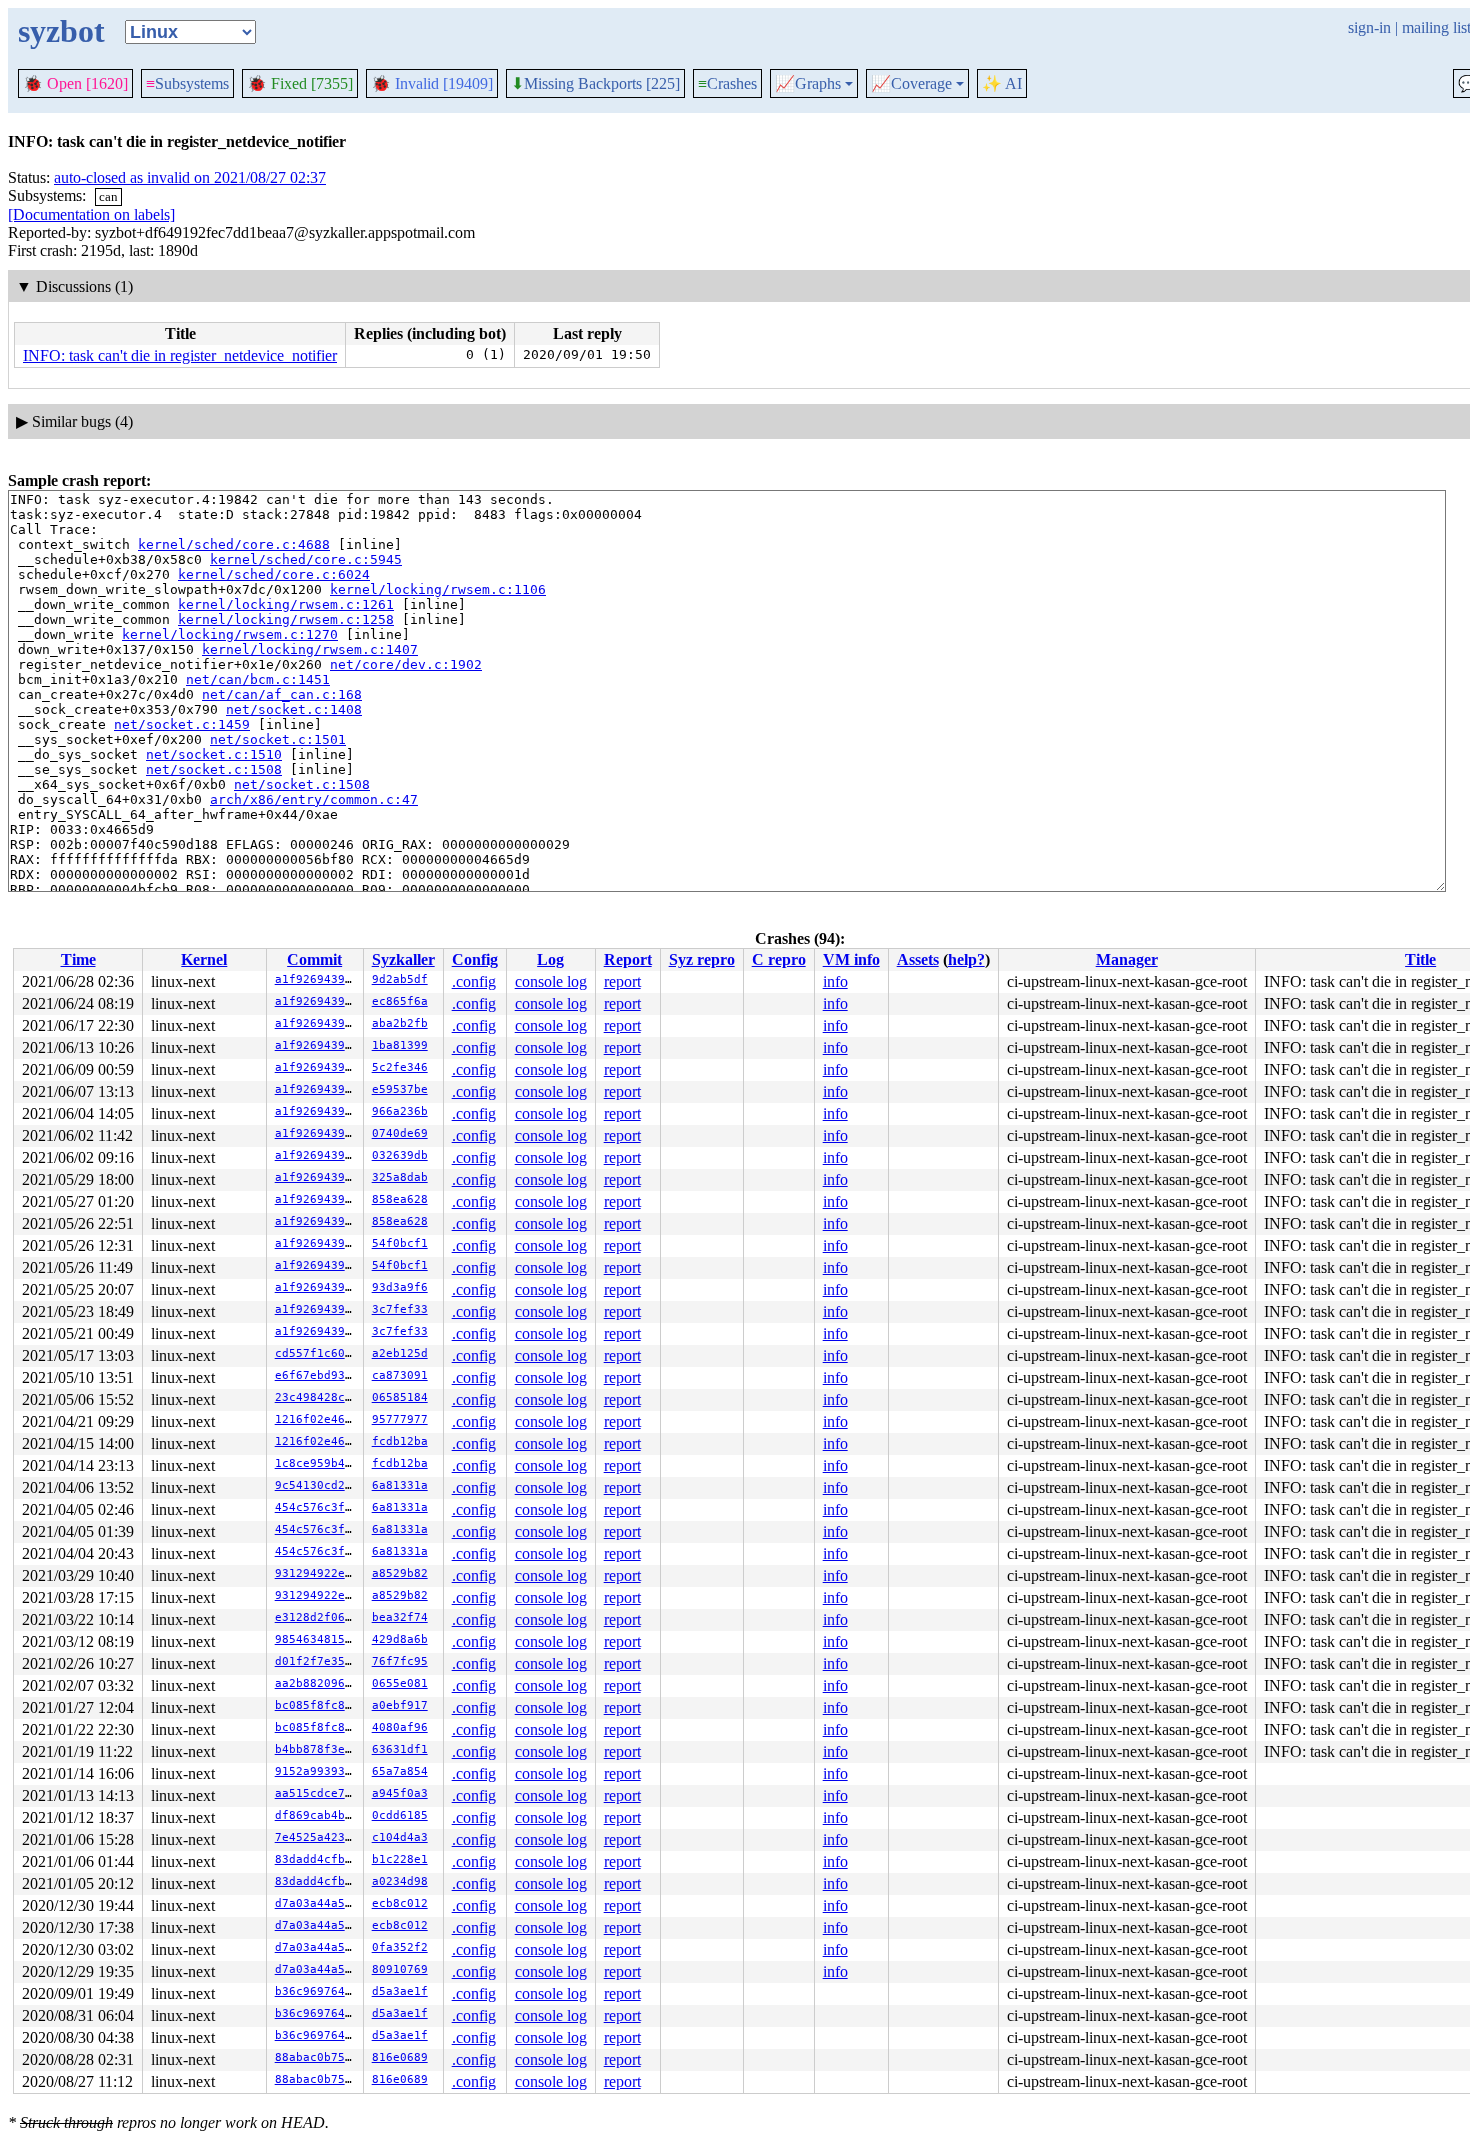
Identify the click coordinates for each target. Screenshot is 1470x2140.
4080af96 (400, 1727)
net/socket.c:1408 (294, 709)
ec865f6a (400, 1001)
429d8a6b (400, 1639)
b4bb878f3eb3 (317, 1749)
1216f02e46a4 (317, 1419)
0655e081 (400, 1683)
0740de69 (400, 1133)
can (108, 196)
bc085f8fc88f (317, 1705)
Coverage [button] (911, 84)
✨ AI (1002, 83)
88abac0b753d (317, 2057)
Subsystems (187, 83)
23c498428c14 (317, 1397)
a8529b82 (400, 1573)
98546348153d (317, 1639)
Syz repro (702, 959)
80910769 (400, 1969)
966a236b (400, 1111)
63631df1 (400, 1749)
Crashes (727, 83)
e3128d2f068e (317, 1617)
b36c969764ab (317, 1991)
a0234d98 (400, 1881)
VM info (851, 959)
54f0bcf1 (400, 1243)
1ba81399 (400, 1045)
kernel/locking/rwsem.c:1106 (438, 589)
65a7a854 (400, 1771)
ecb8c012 (400, 1903)
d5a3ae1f (400, 1991)
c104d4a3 (400, 1837)
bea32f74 (400, 1617)
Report (628, 959)
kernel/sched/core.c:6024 (274, 574)
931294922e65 (317, 1573)
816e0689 (400, 2057)
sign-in (1369, 27)
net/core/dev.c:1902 (406, 664)
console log (551, 981)
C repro (779, 959)
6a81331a (400, 1485)
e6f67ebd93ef (317, 1375)
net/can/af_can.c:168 (282, 694)
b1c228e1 (400, 1859)
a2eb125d (400, 1353)
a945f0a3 (400, 1793)
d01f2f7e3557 (317, 1661)
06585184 (400, 1397)
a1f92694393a (317, 979)
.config (474, 981)
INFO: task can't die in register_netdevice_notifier (180, 355)
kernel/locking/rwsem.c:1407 (310, 649)
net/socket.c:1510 (214, 754)
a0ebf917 (400, 1705)
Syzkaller (403, 959)
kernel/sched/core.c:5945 (306, 559)
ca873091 (400, 1375)
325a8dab (400, 1177)
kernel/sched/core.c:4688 (234, 544)
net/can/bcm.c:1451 (258, 679)
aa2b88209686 (317, 1683)
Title (1420, 959)
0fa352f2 (400, 1947)
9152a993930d (317, 1771)
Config (475, 959)
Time (78, 959)
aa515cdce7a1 (317, 1793)
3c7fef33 (400, 1309)
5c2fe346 (400, 1067)
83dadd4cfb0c (317, 1859)
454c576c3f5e (317, 1507)
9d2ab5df (400, 979)
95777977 (400, 1419)
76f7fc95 (400, 1661)
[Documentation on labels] (91, 214)
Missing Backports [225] (595, 84)
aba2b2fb (400, 1023)
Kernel (204, 959)
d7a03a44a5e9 (317, 1903)
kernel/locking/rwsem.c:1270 (230, 634)
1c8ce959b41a (317, 1463)
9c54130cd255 (317, 1485)
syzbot (61, 31)
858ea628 (400, 1199)
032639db (400, 1155)
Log (550, 959)
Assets (918, 959)
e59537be (400, 1089)
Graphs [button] (808, 84)
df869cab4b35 (317, 1815)
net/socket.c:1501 (278, 739)
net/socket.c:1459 (182, 724)
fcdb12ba (400, 1441)
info (835, 981)
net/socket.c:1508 (214, 769)
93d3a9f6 (400, 1287)
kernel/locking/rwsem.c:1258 (286, 619)
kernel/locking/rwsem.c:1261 (286, 604)
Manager (1127, 959)
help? (966, 959)
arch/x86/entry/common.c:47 (314, 799)
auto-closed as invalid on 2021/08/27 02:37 (190, 177)
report (622, 981)
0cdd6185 (400, 1815)
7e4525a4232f (317, 1837)
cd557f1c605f (317, 1353)
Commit (314, 959)
